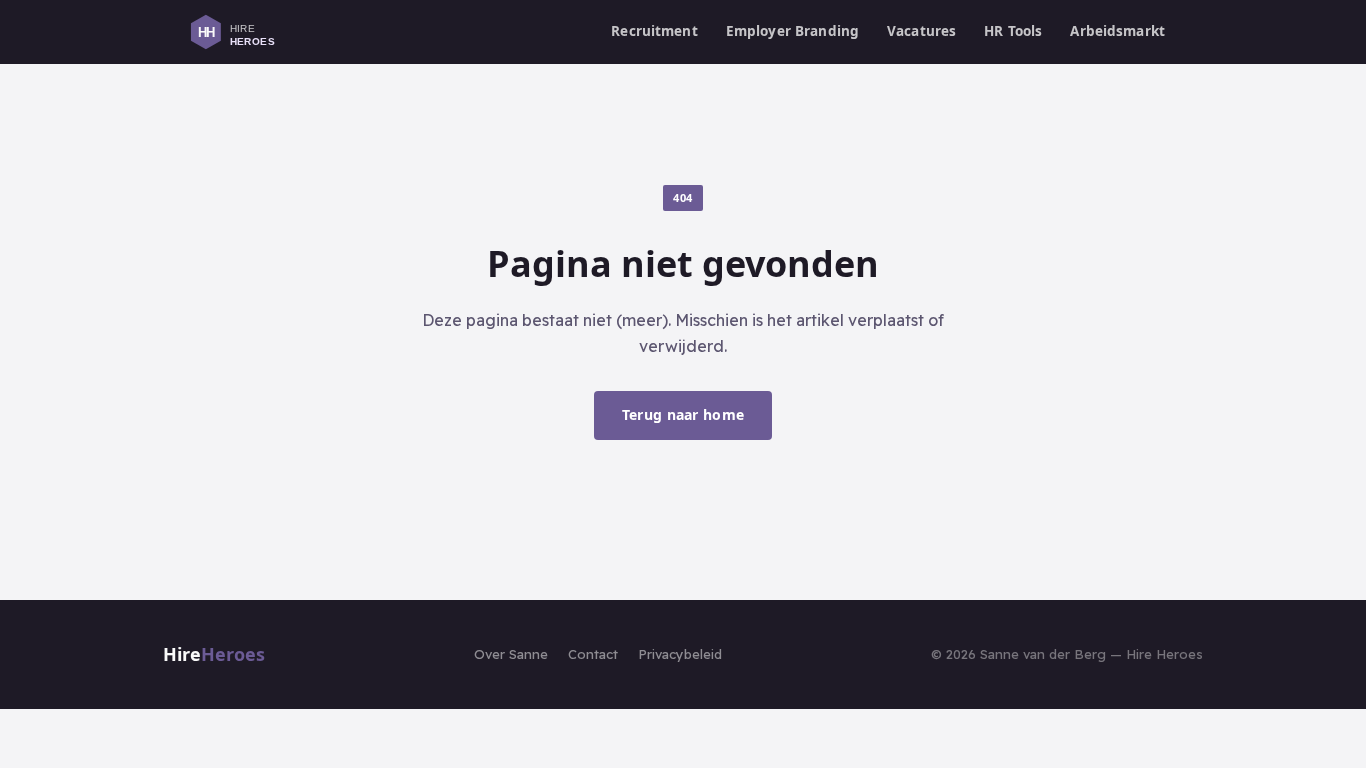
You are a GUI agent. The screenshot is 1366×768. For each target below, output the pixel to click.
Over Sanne (511, 654)
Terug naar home (683, 414)
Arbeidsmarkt (1117, 31)
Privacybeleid (680, 654)
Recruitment (654, 31)
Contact (593, 654)
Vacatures (921, 31)
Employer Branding (792, 31)
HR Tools (1013, 31)
